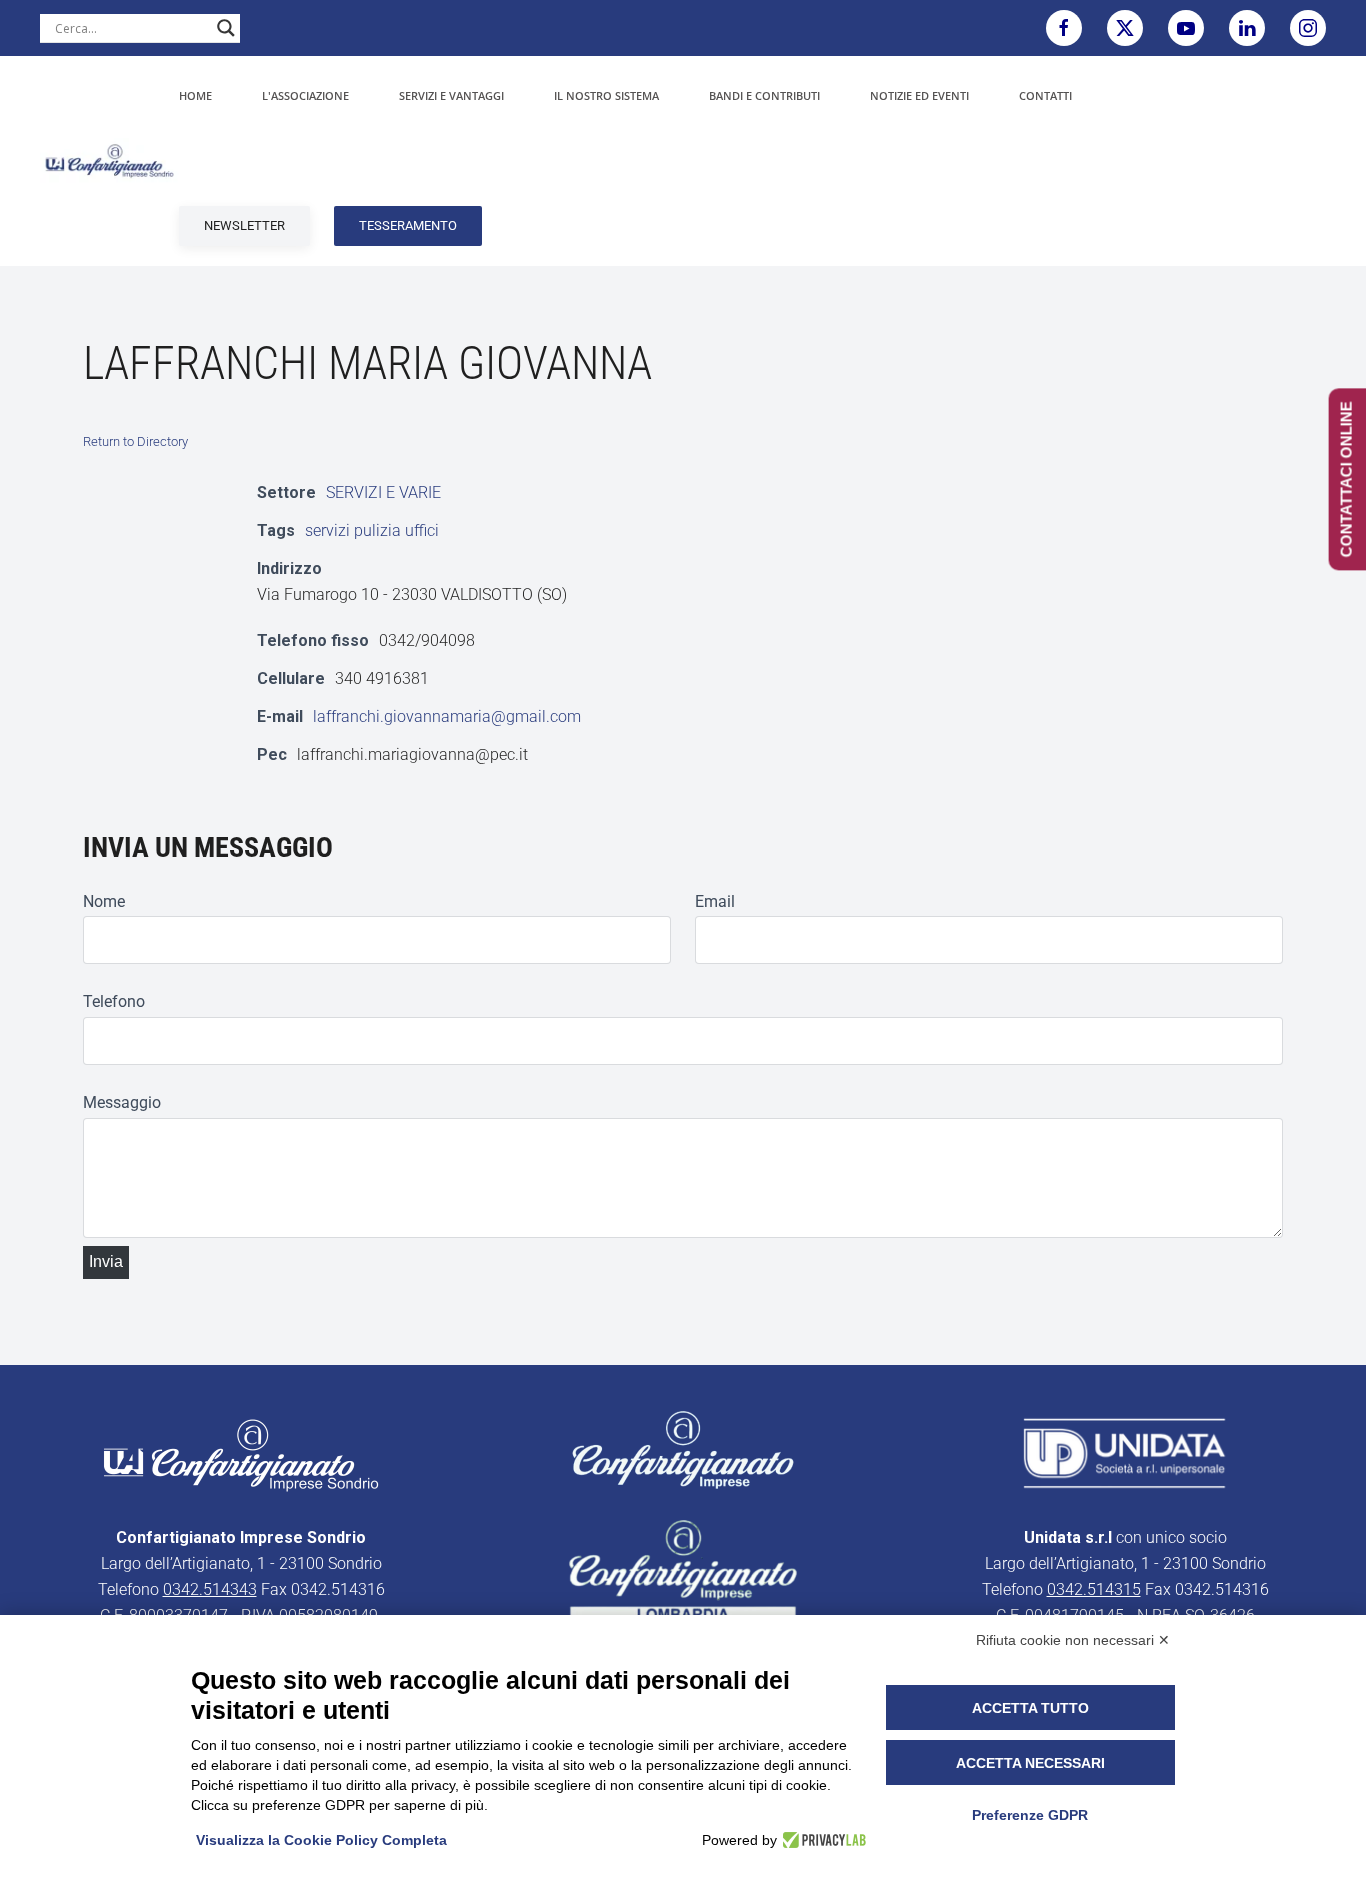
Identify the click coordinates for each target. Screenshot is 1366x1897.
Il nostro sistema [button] (606, 95)
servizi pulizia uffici (372, 530)
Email (715, 901)
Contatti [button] (1045, 95)
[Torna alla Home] (109, 161)
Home (195, 95)
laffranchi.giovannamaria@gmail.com (447, 716)
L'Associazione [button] (305, 95)
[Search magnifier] (226, 28)
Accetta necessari (1030, 1763)
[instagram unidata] (1308, 28)
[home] (241, 1453)
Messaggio (122, 1102)
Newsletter (244, 225)
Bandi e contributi (764, 95)
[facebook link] (1064, 28)
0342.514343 (210, 1589)
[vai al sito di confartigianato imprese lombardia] (683, 1448)
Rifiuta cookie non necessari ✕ (1073, 1640)
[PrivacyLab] (821, 1840)
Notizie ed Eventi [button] (919, 95)
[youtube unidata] (1186, 28)
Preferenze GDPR (1030, 1815)
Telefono (114, 1001)
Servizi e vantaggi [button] (451, 95)
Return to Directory (135, 441)
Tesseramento (408, 225)
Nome (104, 901)
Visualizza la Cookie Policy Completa (321, 1840)
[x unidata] (1125, 28)
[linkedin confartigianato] (1247, 28)
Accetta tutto (1030, 1708)
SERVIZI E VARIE (383, 492)
